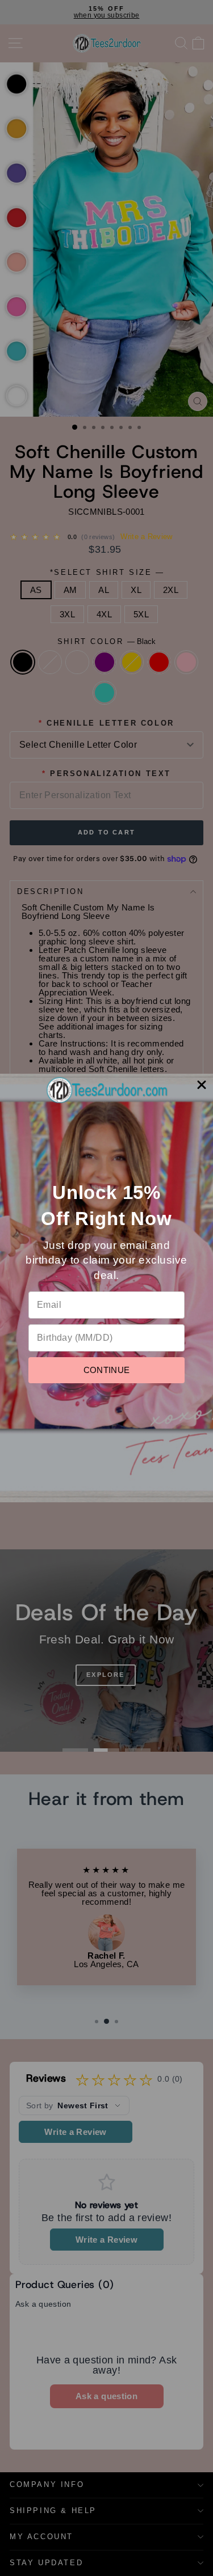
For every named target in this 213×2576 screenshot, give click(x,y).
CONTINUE (107, 1370)
